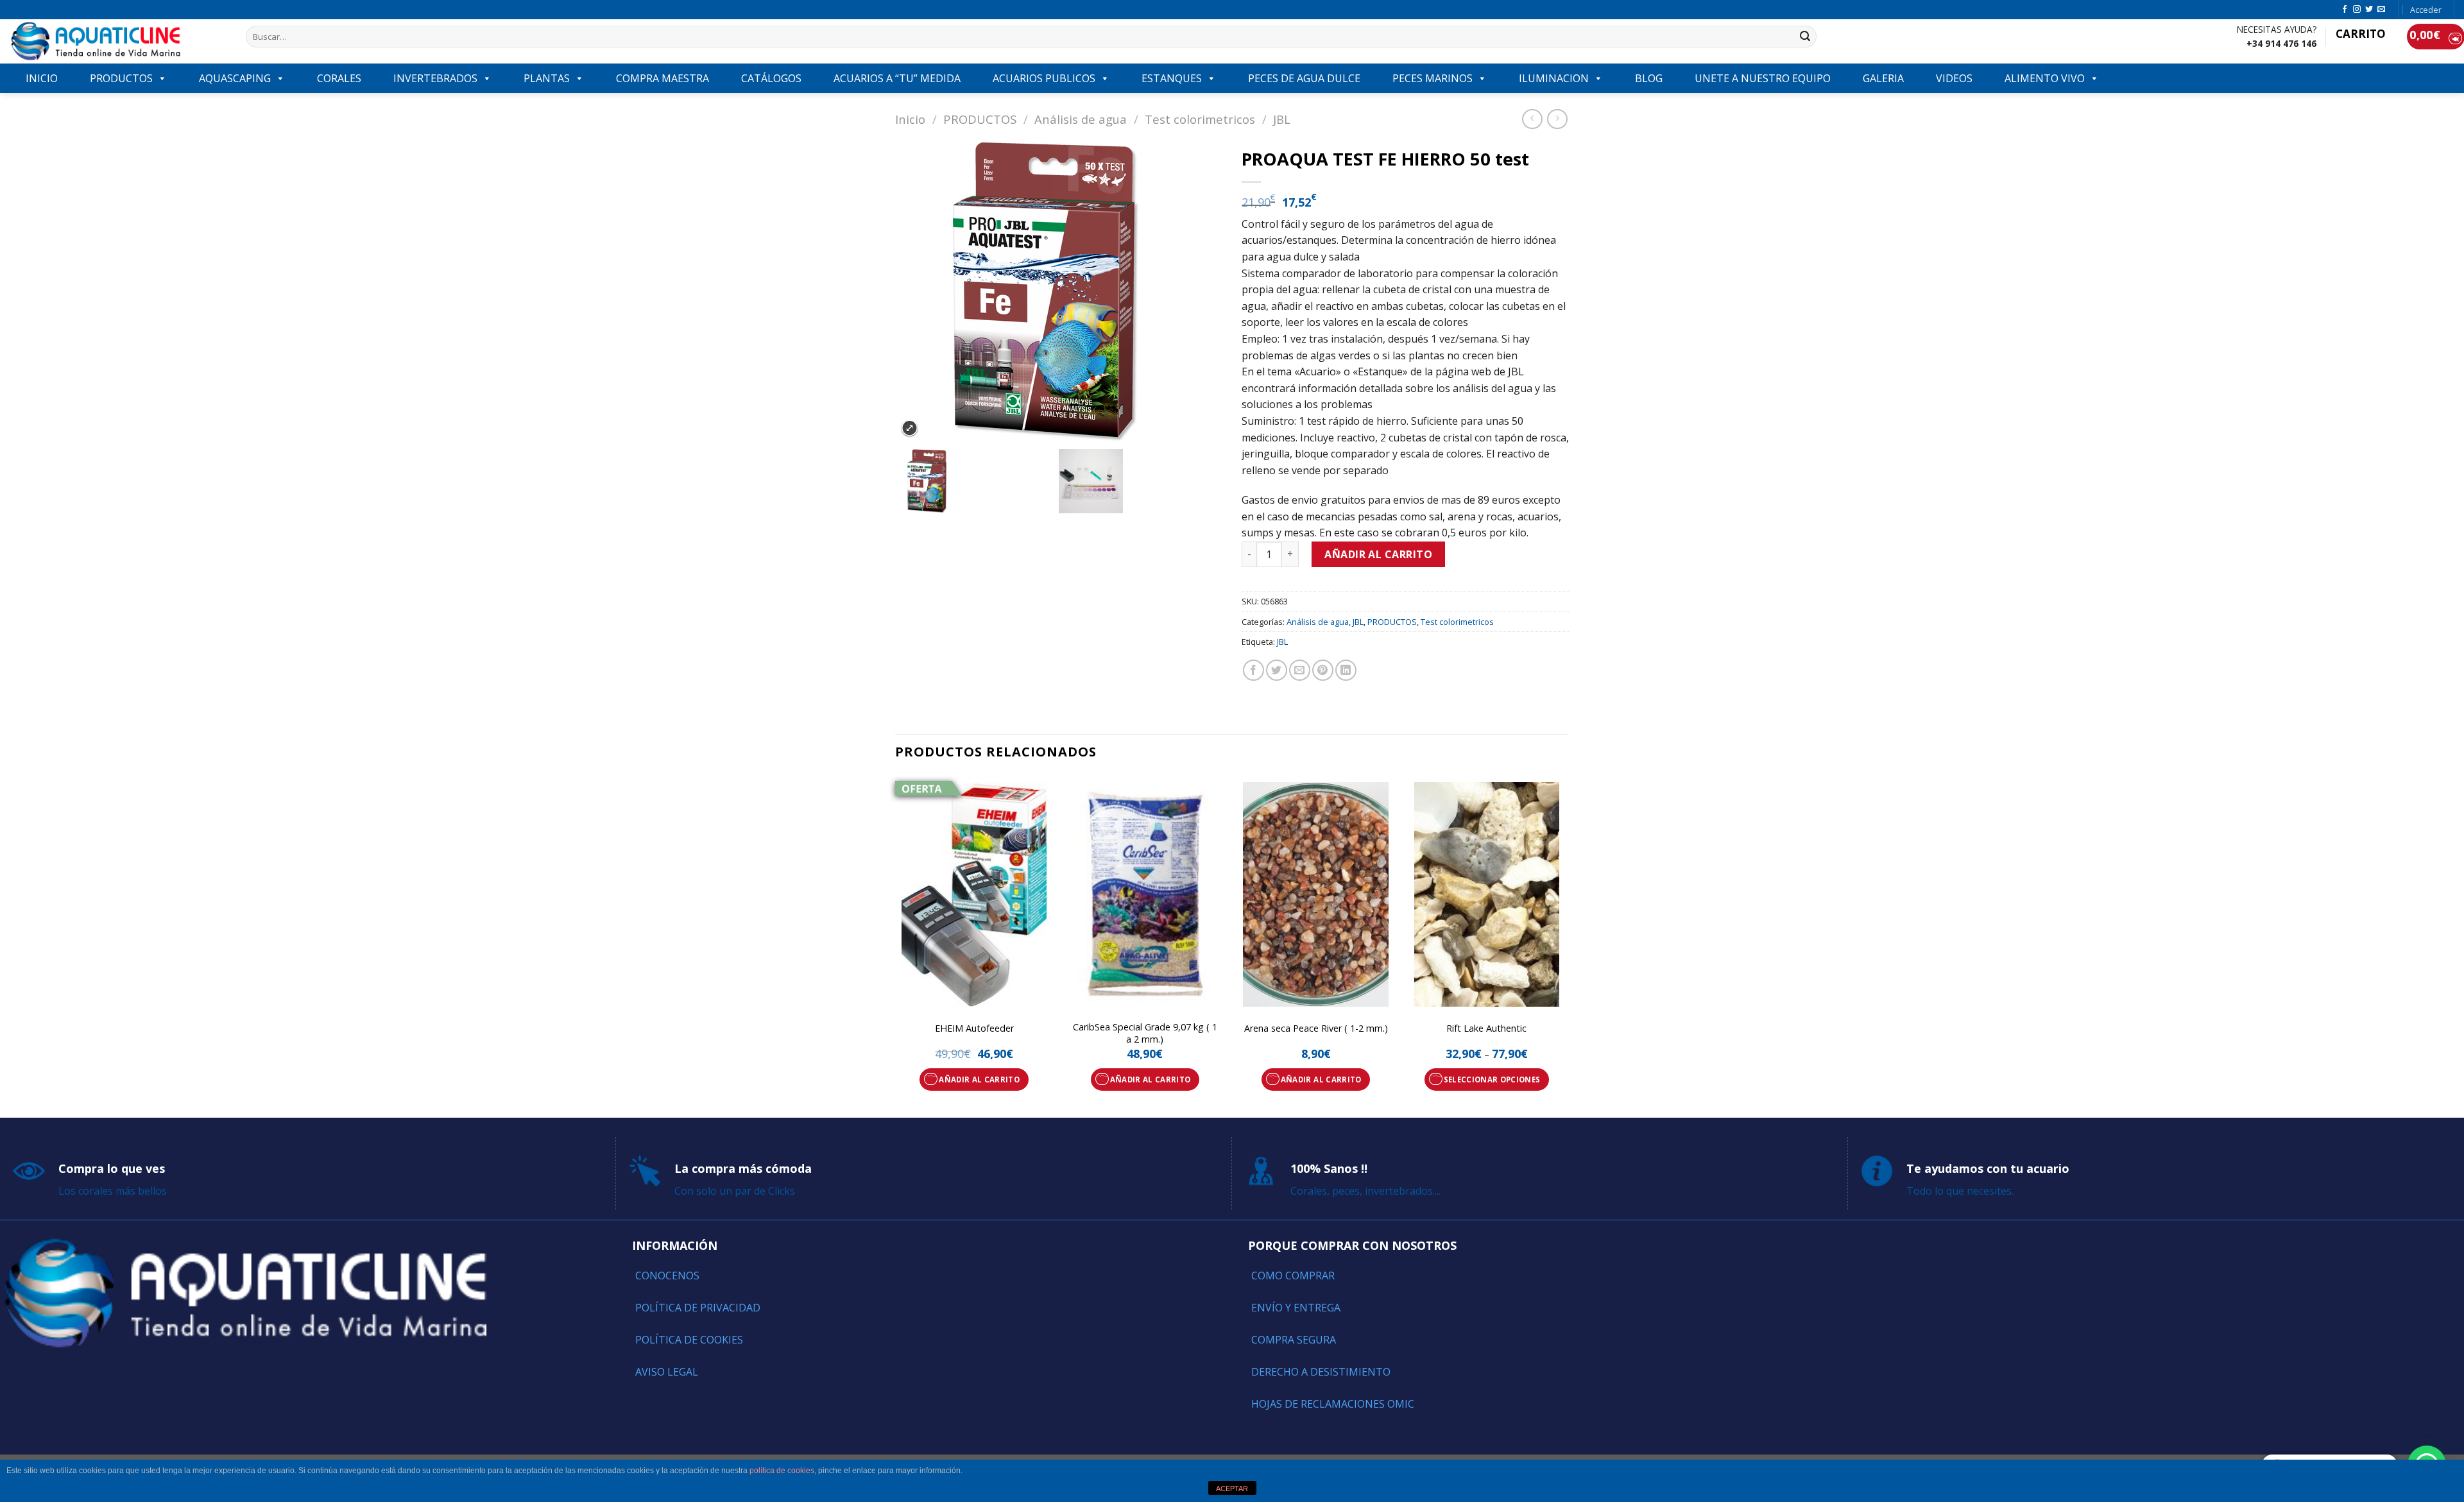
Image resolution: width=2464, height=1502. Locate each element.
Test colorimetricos (1200, 119)
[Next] (1565, 945)
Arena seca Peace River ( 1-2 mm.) (1316, 1028)
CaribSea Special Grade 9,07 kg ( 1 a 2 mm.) (1145, 1033)
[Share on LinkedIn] (1346, 670)
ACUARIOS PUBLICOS (1044, 78)
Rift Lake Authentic (1486, 1028)
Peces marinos (1433, 78)
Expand (910, 428)
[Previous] (896, 945)
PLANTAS (547, 78)
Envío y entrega (1296, 1308)
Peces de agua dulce (1304, 78)
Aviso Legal (667, 1372)
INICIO (42, 78)
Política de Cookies (689, 1340)
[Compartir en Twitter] (1277, 670)
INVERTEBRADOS (435, 78)
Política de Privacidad (698, 1308)
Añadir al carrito (1378, 554)
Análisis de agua (1081, 119)
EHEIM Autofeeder (974, 1028)
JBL (1282, 119)
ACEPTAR (1232, 1489)
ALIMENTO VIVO (2045, 78)
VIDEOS (1954, 78)
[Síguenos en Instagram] (2357, 10)
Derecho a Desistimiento (1321, 1372)
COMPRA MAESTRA (663, 78)
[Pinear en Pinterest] (1323, 670)
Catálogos (771, 78)
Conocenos (667, 1276)
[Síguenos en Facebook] (2345, 10)
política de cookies (782, 1471)
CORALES (339, 78)
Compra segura (1294, 1340)
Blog (1649, 78)
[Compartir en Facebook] (1253, 670)
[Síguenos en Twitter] (2369, 10)
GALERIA (1883, 78)
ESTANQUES (1172, 78)
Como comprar (1293, 1276)
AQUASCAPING (235, 78)
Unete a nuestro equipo (1763, 78)
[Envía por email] (1300, 670)
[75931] (977, 481)
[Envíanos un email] (2381, 10)
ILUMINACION (1554, 78)
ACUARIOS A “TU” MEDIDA (897, 78)
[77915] (1140, 481)
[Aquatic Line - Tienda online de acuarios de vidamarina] (118, 41)
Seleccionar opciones (1492, 1080)
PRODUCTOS (121, 78)
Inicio (910, 119)
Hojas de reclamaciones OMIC (1333, 1404)
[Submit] (1805, 37)
